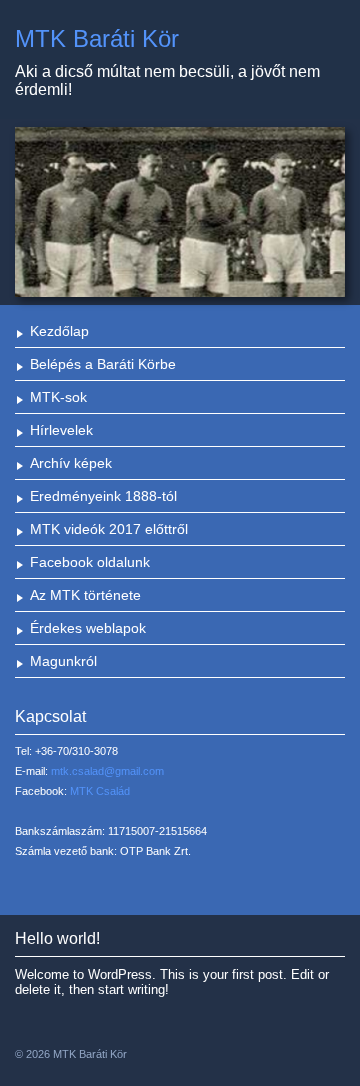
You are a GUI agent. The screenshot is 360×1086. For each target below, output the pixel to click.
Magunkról (63, 661)
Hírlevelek (61, 430)
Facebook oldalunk (90, 562)
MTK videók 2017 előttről (109, 529)
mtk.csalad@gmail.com (107, 771)
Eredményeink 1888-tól (103, 496)
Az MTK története (85, 595)
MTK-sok (58, 397)
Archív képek (71, 463)
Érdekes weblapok (88, 628)
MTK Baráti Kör (97, 38)
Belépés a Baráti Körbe (103, 364)
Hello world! (57, 938)
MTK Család (100, 791)
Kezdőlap (59, 331)
